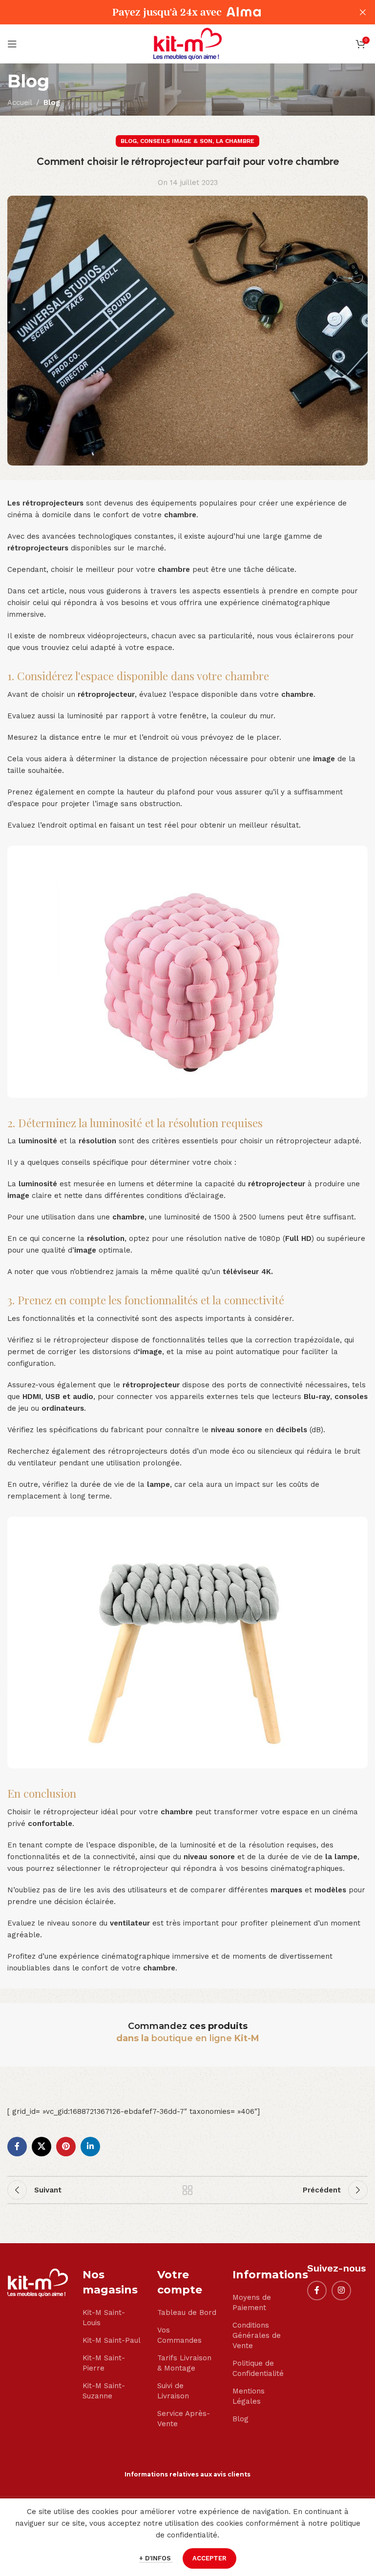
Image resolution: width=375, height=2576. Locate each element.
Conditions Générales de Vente (257, 2335)
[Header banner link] (173, 12)
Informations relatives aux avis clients (187, 2474)
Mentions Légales (249, 2396)
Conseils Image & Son (176, 141)
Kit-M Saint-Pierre (104, 2363)
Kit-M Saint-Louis (104, 2318)
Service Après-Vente (184, 2419)
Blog (52, 102)
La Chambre (235, 141)
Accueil (20, 102)
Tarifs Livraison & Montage (184, 2363)
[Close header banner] (363, 12)
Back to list (187, 2190)
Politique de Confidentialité (258, 2368)
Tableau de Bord (187, 2312)
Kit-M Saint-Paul (112, 2340)
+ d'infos (156, 2558)
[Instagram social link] (341, 2291)
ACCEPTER (209, 2558)
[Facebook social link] (17, 2147)
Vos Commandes (179, 2335)
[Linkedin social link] (90, 2147)
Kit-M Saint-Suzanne (104, 2391)
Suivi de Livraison (173, 2391)
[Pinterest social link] (66, 2147)
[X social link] (42, 2147)
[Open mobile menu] (12, 44)
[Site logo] (187, 43)
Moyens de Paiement (252, 2302)
